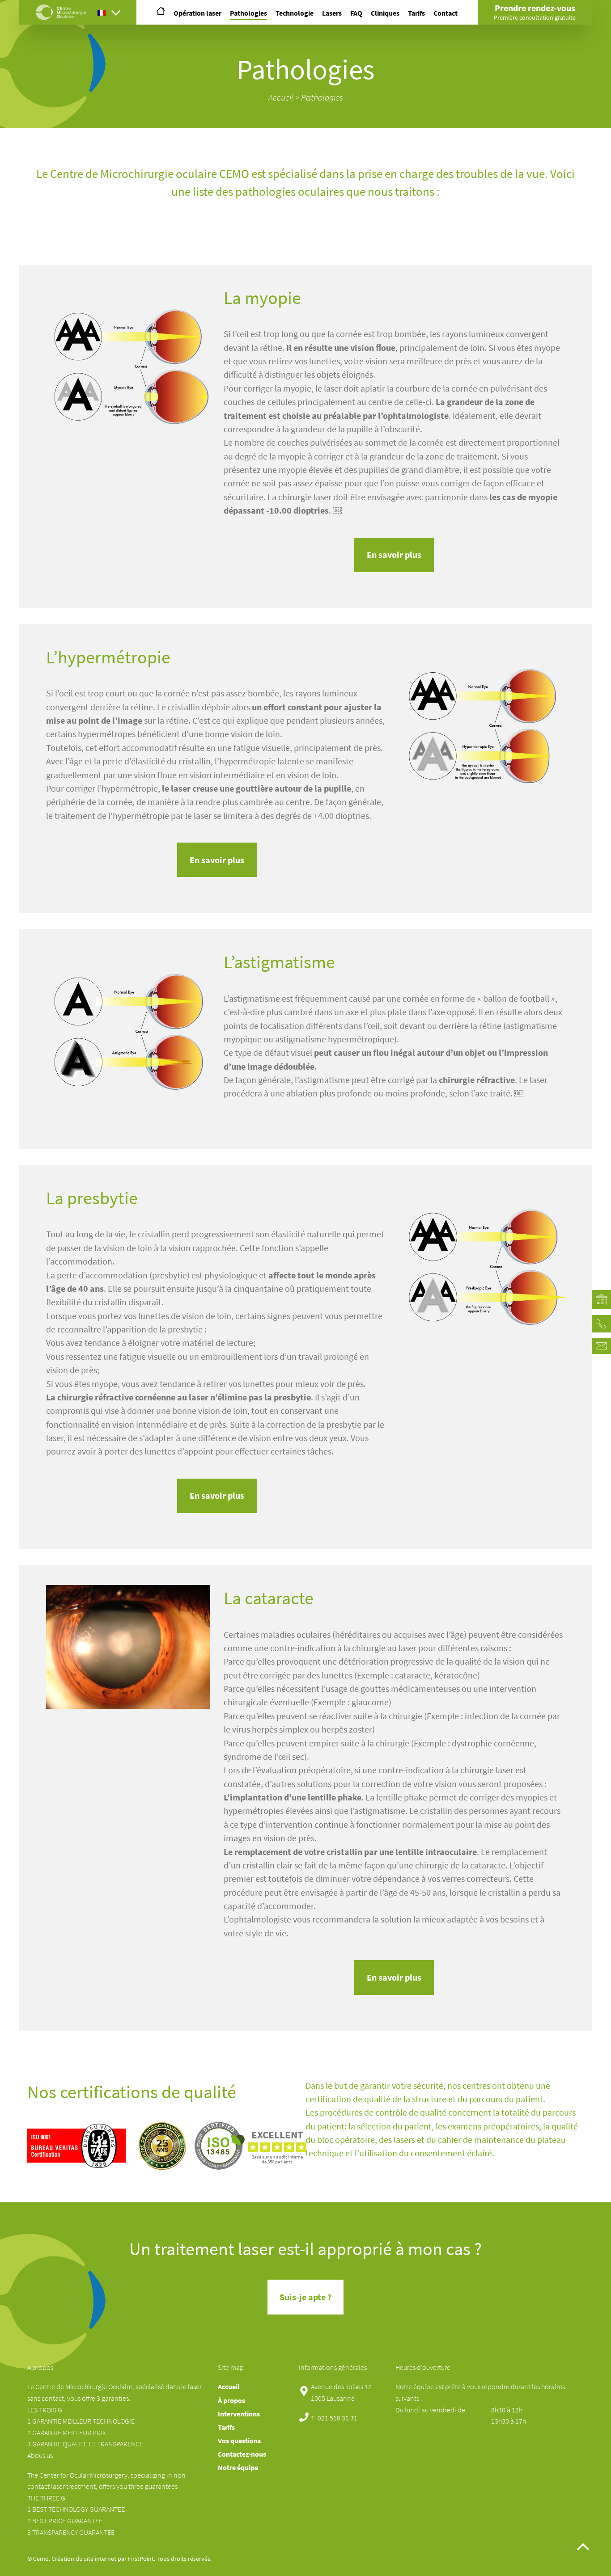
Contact (446, 13)
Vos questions (239, 2441)
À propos (231, 2401)
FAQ (356, 13)
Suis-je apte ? (305, 2297)
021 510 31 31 (337, 2418)
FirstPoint (141, 2559)
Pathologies (248, 13)
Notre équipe (238, 2468)
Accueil (281, 97)
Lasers (332, 13)
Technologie (295, 13)
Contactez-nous (242, 2454)
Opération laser (197, 13)
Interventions (239, 2414)
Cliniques (385, 13)
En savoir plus (394, 555)
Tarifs (416, 13)
